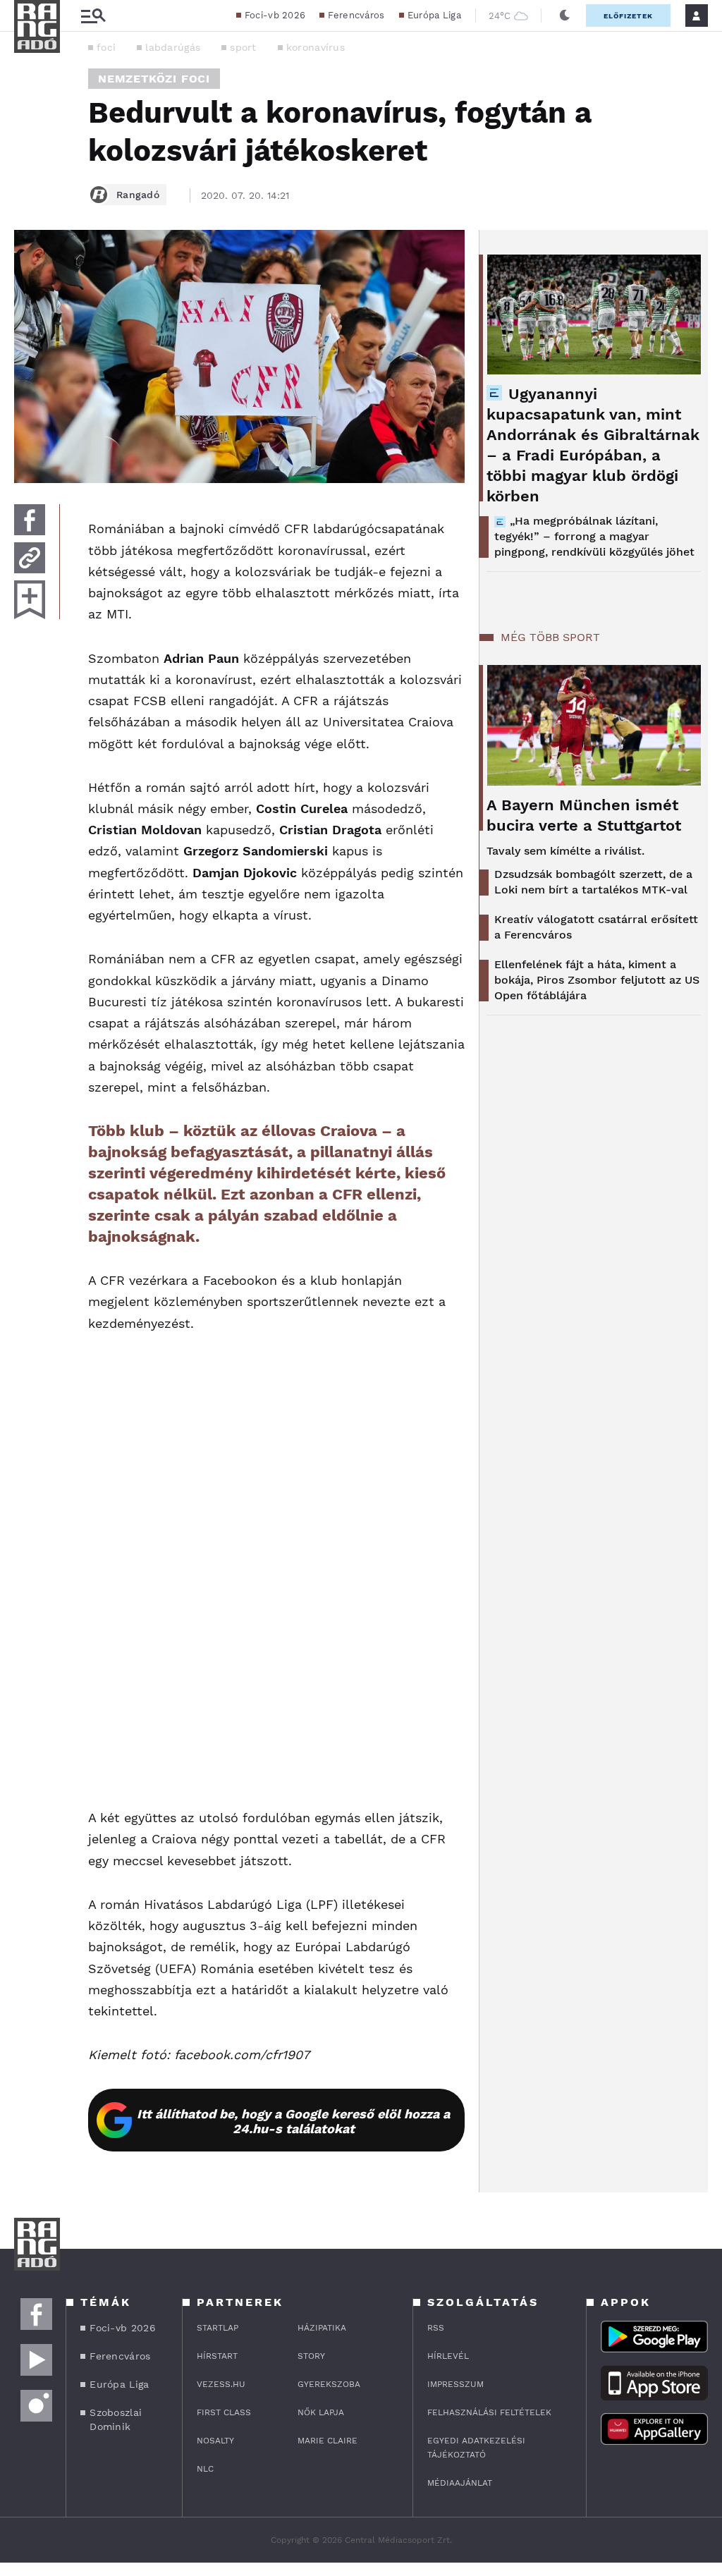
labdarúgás (173, 47)
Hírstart (217, 2356)
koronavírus (316, 47)
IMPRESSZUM (455, 2384)
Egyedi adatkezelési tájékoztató (476, 2448)
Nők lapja (321, 2412)
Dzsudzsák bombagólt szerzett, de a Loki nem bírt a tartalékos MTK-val (593, 882)
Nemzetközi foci (154, 79)
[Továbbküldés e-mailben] (30, 558)
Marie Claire (328, 2441)
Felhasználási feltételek (489, 2412)
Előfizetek (628, 16)
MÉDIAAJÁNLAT (460, 2483)
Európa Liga (434, 15)
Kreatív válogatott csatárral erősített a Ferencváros (596, 927)
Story (311, 2356)
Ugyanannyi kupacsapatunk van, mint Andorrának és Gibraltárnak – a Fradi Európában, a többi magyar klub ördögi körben (593, 445)
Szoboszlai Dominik (116, 2419)
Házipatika (322, 2328)
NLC (205, 2469)
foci (106, 47)
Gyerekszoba (329, 2384)
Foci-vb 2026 (275, 15)
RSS (436, 2328)
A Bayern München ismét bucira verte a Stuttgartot (584, 815)
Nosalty (215, 2441)
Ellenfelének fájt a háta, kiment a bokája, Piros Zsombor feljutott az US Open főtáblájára (597, 980)
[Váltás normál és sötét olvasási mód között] (565, 16)
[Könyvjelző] (30, 600)
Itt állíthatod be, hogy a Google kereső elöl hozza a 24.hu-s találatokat (293, 2121)
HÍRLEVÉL (448, 2356)
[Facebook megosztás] (30, 520)
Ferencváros (356, 15)
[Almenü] (93, 16)
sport (243, 47)
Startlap (218, 2328)
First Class (224, 2412)
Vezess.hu (221, 2384)
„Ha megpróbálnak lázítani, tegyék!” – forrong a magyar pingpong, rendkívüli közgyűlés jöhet (594, 536)
